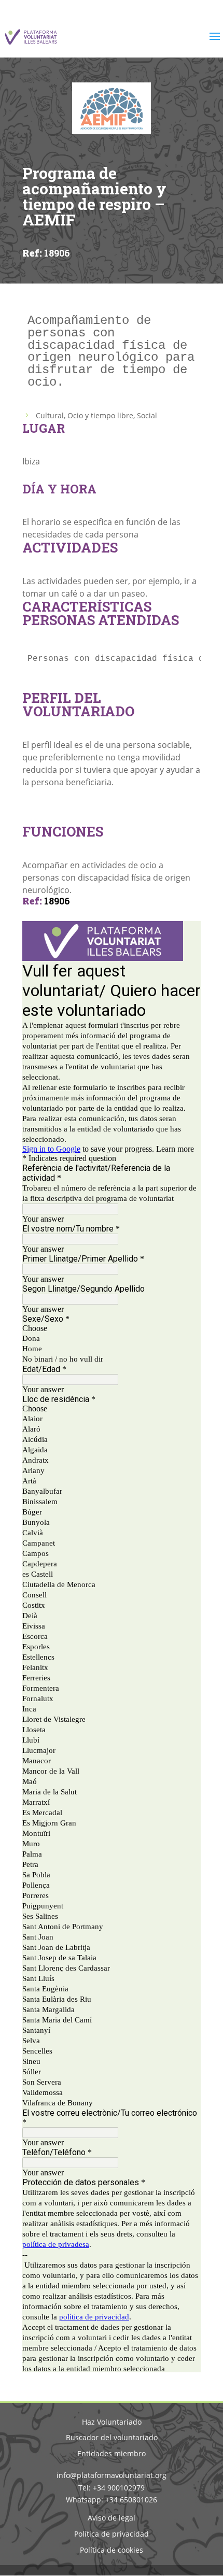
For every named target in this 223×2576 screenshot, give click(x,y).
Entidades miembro (112, 2453)
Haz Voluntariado (112, 2422)
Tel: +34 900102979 (112, 2488)
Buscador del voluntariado (112, 2437)
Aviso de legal (112, 2518)
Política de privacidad (112, 2534)
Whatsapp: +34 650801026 (112, 2500)
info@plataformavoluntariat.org (112, 2475)
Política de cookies (112, 2550)
